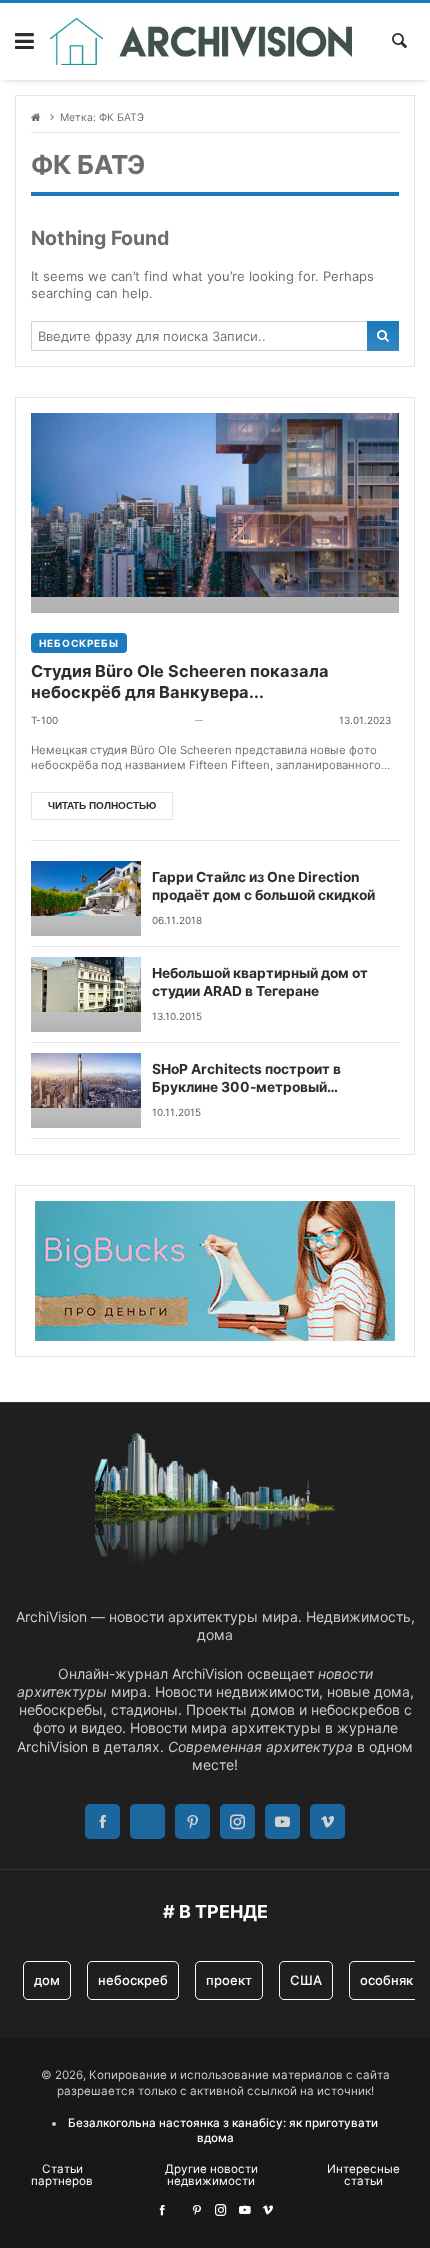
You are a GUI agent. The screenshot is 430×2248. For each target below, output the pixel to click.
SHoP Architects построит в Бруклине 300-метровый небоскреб (246, 1079)
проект (229, 1980)
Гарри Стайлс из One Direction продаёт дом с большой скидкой (263, 886)
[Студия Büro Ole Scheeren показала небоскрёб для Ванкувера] (215, 513)
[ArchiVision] (201, 41)
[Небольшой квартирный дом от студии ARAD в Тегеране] (86, 994)
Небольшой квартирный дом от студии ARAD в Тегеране (260, 982)
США (306, 1980)
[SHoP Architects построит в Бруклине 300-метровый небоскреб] (86, 1090)
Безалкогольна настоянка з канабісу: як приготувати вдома (223, 2130)
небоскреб (133, 1980)
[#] (162, 2210)
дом (47, 1980)
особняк (386, 1980)
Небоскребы (79, 643)
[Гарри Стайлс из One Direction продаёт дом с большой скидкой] (86, 898)
